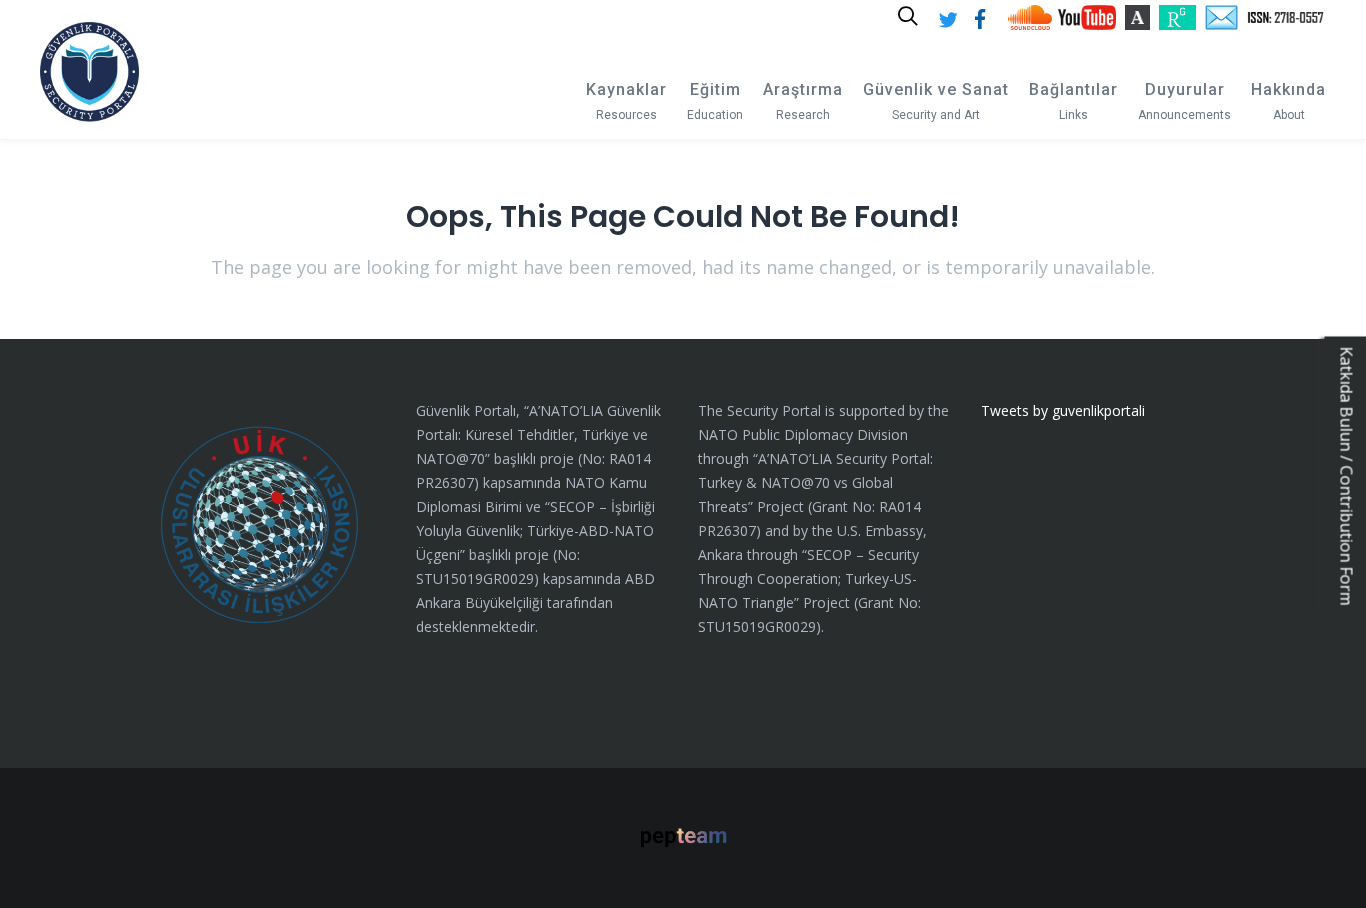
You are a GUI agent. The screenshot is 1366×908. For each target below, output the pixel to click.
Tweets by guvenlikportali (1063, 410)
